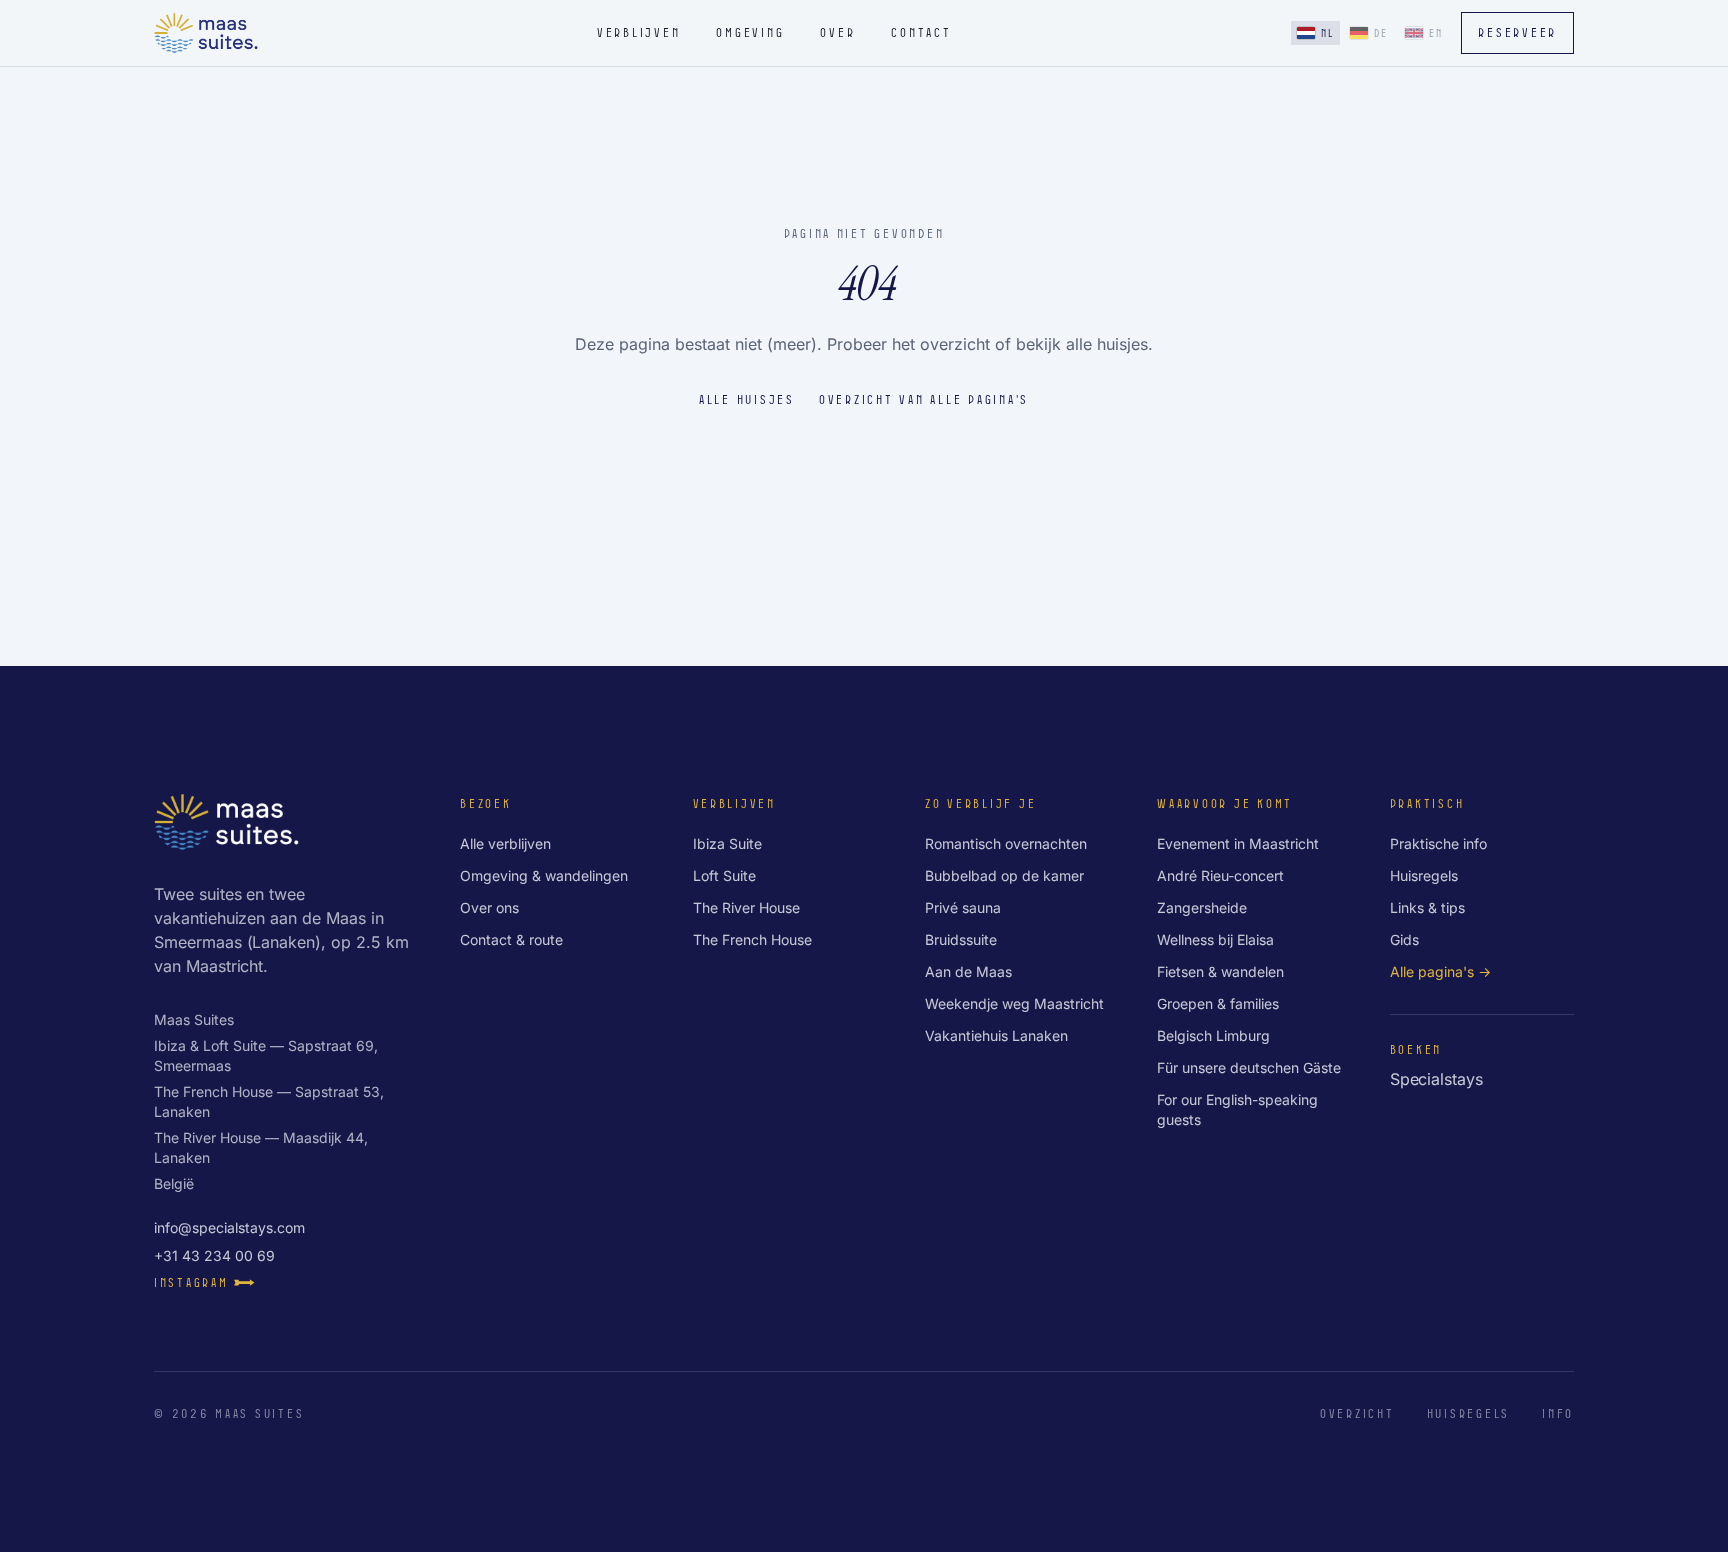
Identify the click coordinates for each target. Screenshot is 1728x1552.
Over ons (489, 907)
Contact (921, 32)
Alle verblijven (505, 843)
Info (1558, 1413)
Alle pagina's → (1440, 971)
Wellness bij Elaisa (1215, 939)
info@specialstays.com (229, 1227)
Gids (1404, 939)
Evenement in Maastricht (1238, 843)
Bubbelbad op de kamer (1004, 875)
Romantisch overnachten (1006, 843)
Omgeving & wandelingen (544, 875)
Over (837, 32)
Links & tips (1427, 907)
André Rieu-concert (1220, 875)
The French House (752, 939)
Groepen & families (1218, 1003)
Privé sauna (963, 907)
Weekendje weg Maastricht (1014, 1003)
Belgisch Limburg (1213, 1035)
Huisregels (1424, 875)
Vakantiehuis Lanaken (996, 1035)
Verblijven (638, 32)
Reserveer (1517, 32)
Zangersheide (1202, 907)
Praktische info (1438, 843)
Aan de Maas (968, 971)
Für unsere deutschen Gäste (1249, 1067)
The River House (746, 907)
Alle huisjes (747, 399)
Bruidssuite (961, 939)
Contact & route (511, 939)
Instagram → (206, 1282)
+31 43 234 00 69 (214, 1255)
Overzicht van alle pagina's (924, 399)
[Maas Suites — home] (206, 33)
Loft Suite (724, 875)
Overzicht (1357, 1413)
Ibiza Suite (727, 843)
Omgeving (750, 32)
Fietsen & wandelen (1220, 971)
